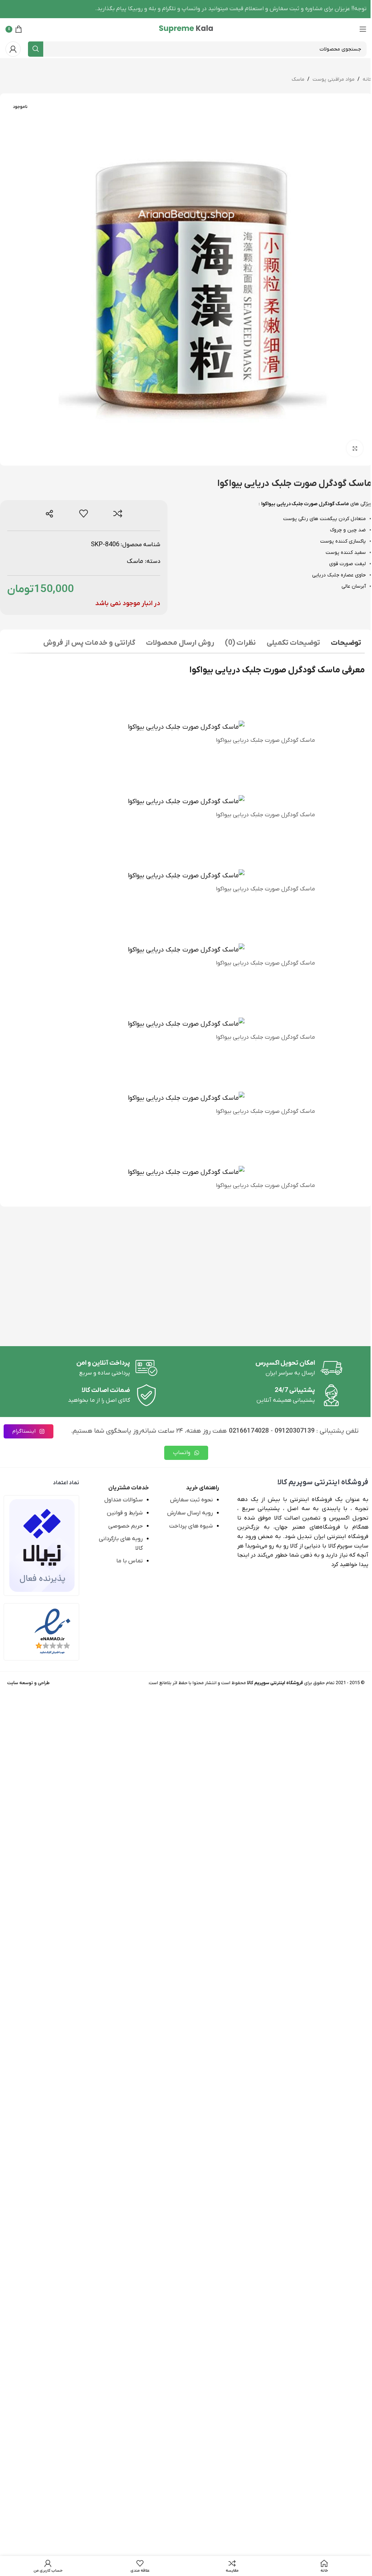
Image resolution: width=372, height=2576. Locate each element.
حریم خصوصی (126, 1526)
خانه (367, 79)
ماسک (298, 79)
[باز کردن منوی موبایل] (363, 29)
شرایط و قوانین (125, 1513)
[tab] (346, 644)
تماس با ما (130, 1561)
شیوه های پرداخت (191, 1526)
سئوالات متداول (124, 1500)
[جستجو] (36, 49)
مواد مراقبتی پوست (333, 79)
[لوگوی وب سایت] (186, 29)
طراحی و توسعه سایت (29, 1683)
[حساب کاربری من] (13, 49)
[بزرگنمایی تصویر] (355, 448)
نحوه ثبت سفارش (191, 1500)
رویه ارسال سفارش (190, 1513)
